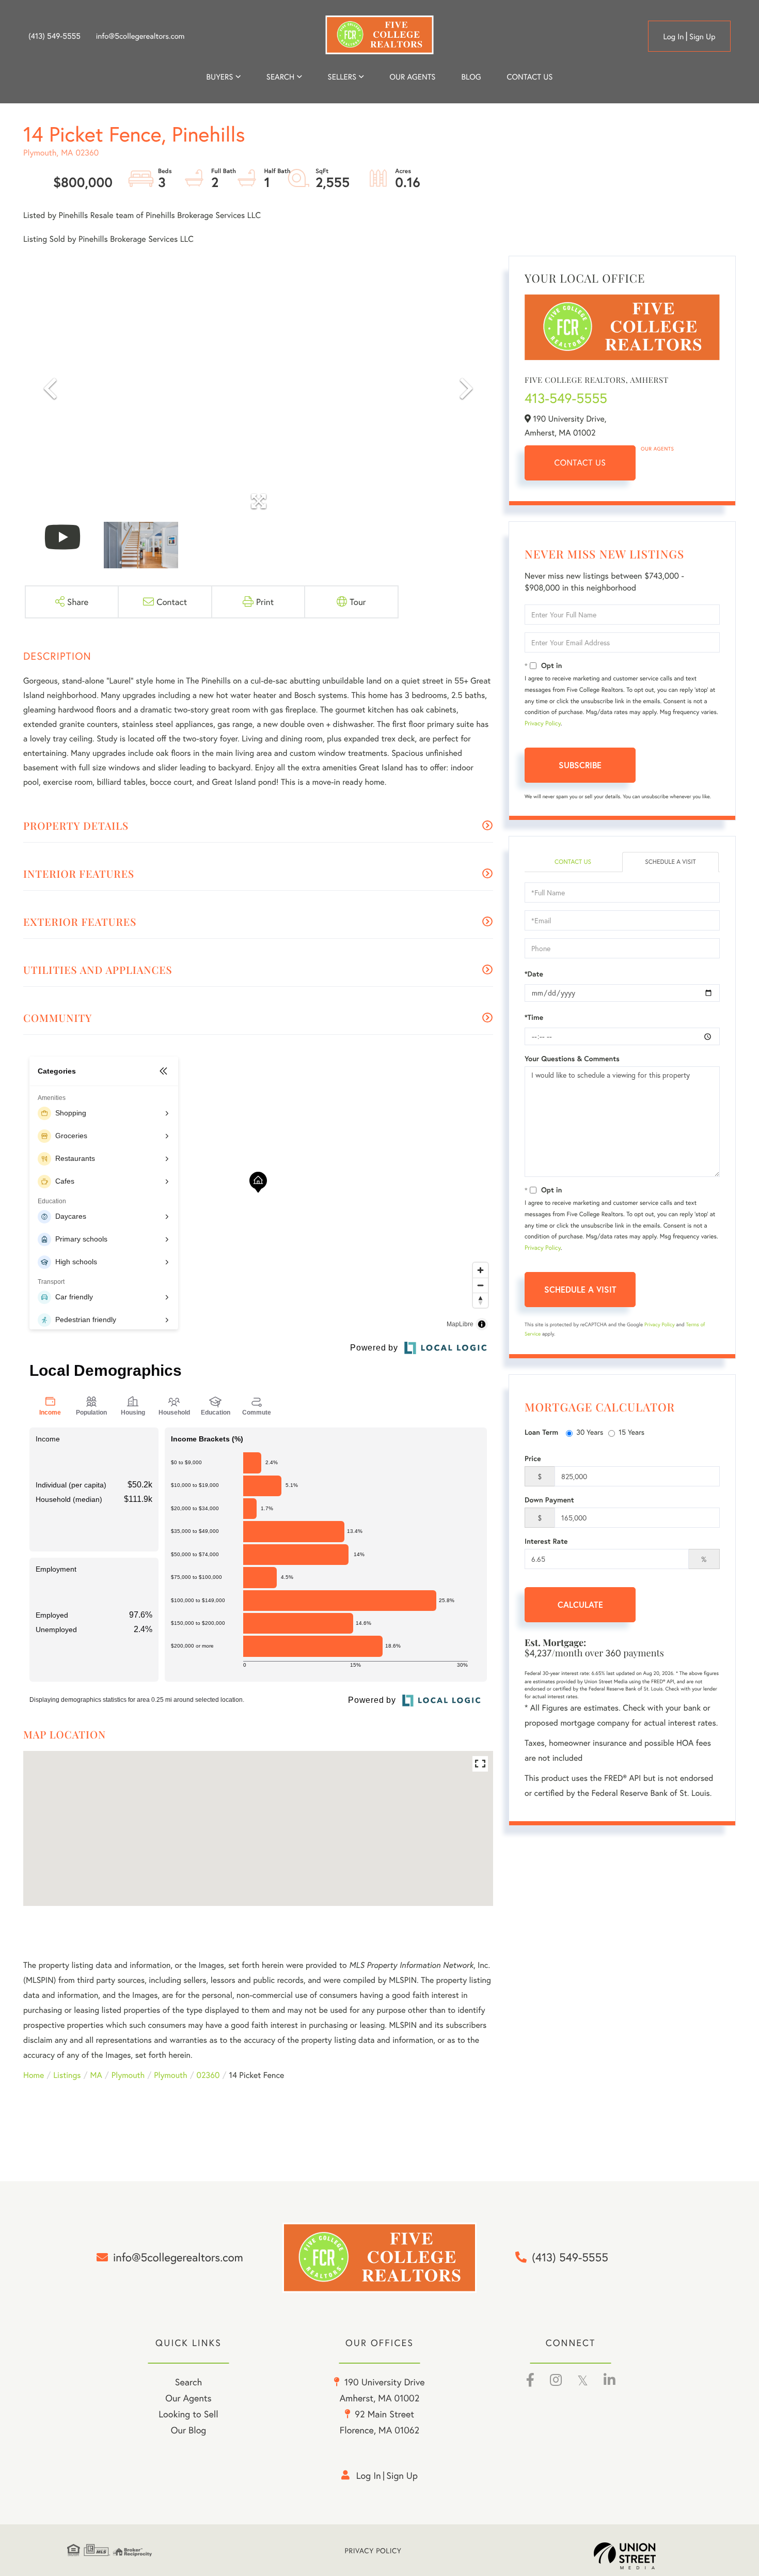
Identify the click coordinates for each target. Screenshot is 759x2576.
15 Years (631, 1432)
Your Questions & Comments (572, 1059)
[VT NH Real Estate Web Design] (643, 2556)
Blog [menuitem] (471, 77)
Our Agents (657, 449)
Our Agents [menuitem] (412, 77)
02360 (208, 2075)
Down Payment (549, 1500)
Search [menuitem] (280, 77)
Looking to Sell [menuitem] (188, 2414)
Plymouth (128, 2075)
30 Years (590, 1432)
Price (533, 1458)
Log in (673, 37)
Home (34, 2075)
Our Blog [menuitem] (189, 2430)
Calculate (580, 1604)
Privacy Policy (543, 724)
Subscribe (580, 765)
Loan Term (541, 1432)
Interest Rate (546, 1541)
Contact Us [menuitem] (530, 77)
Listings (67, 2075)
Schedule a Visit (670, 862)
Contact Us (580, 463)
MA (96, 2075)
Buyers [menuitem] (220, 77)
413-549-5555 (566, 398)
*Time (534, 1017)
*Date (534, 974)
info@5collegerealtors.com (140, 36)
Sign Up (702, 37)
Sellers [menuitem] (342, 77)
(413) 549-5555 (54, 36)
